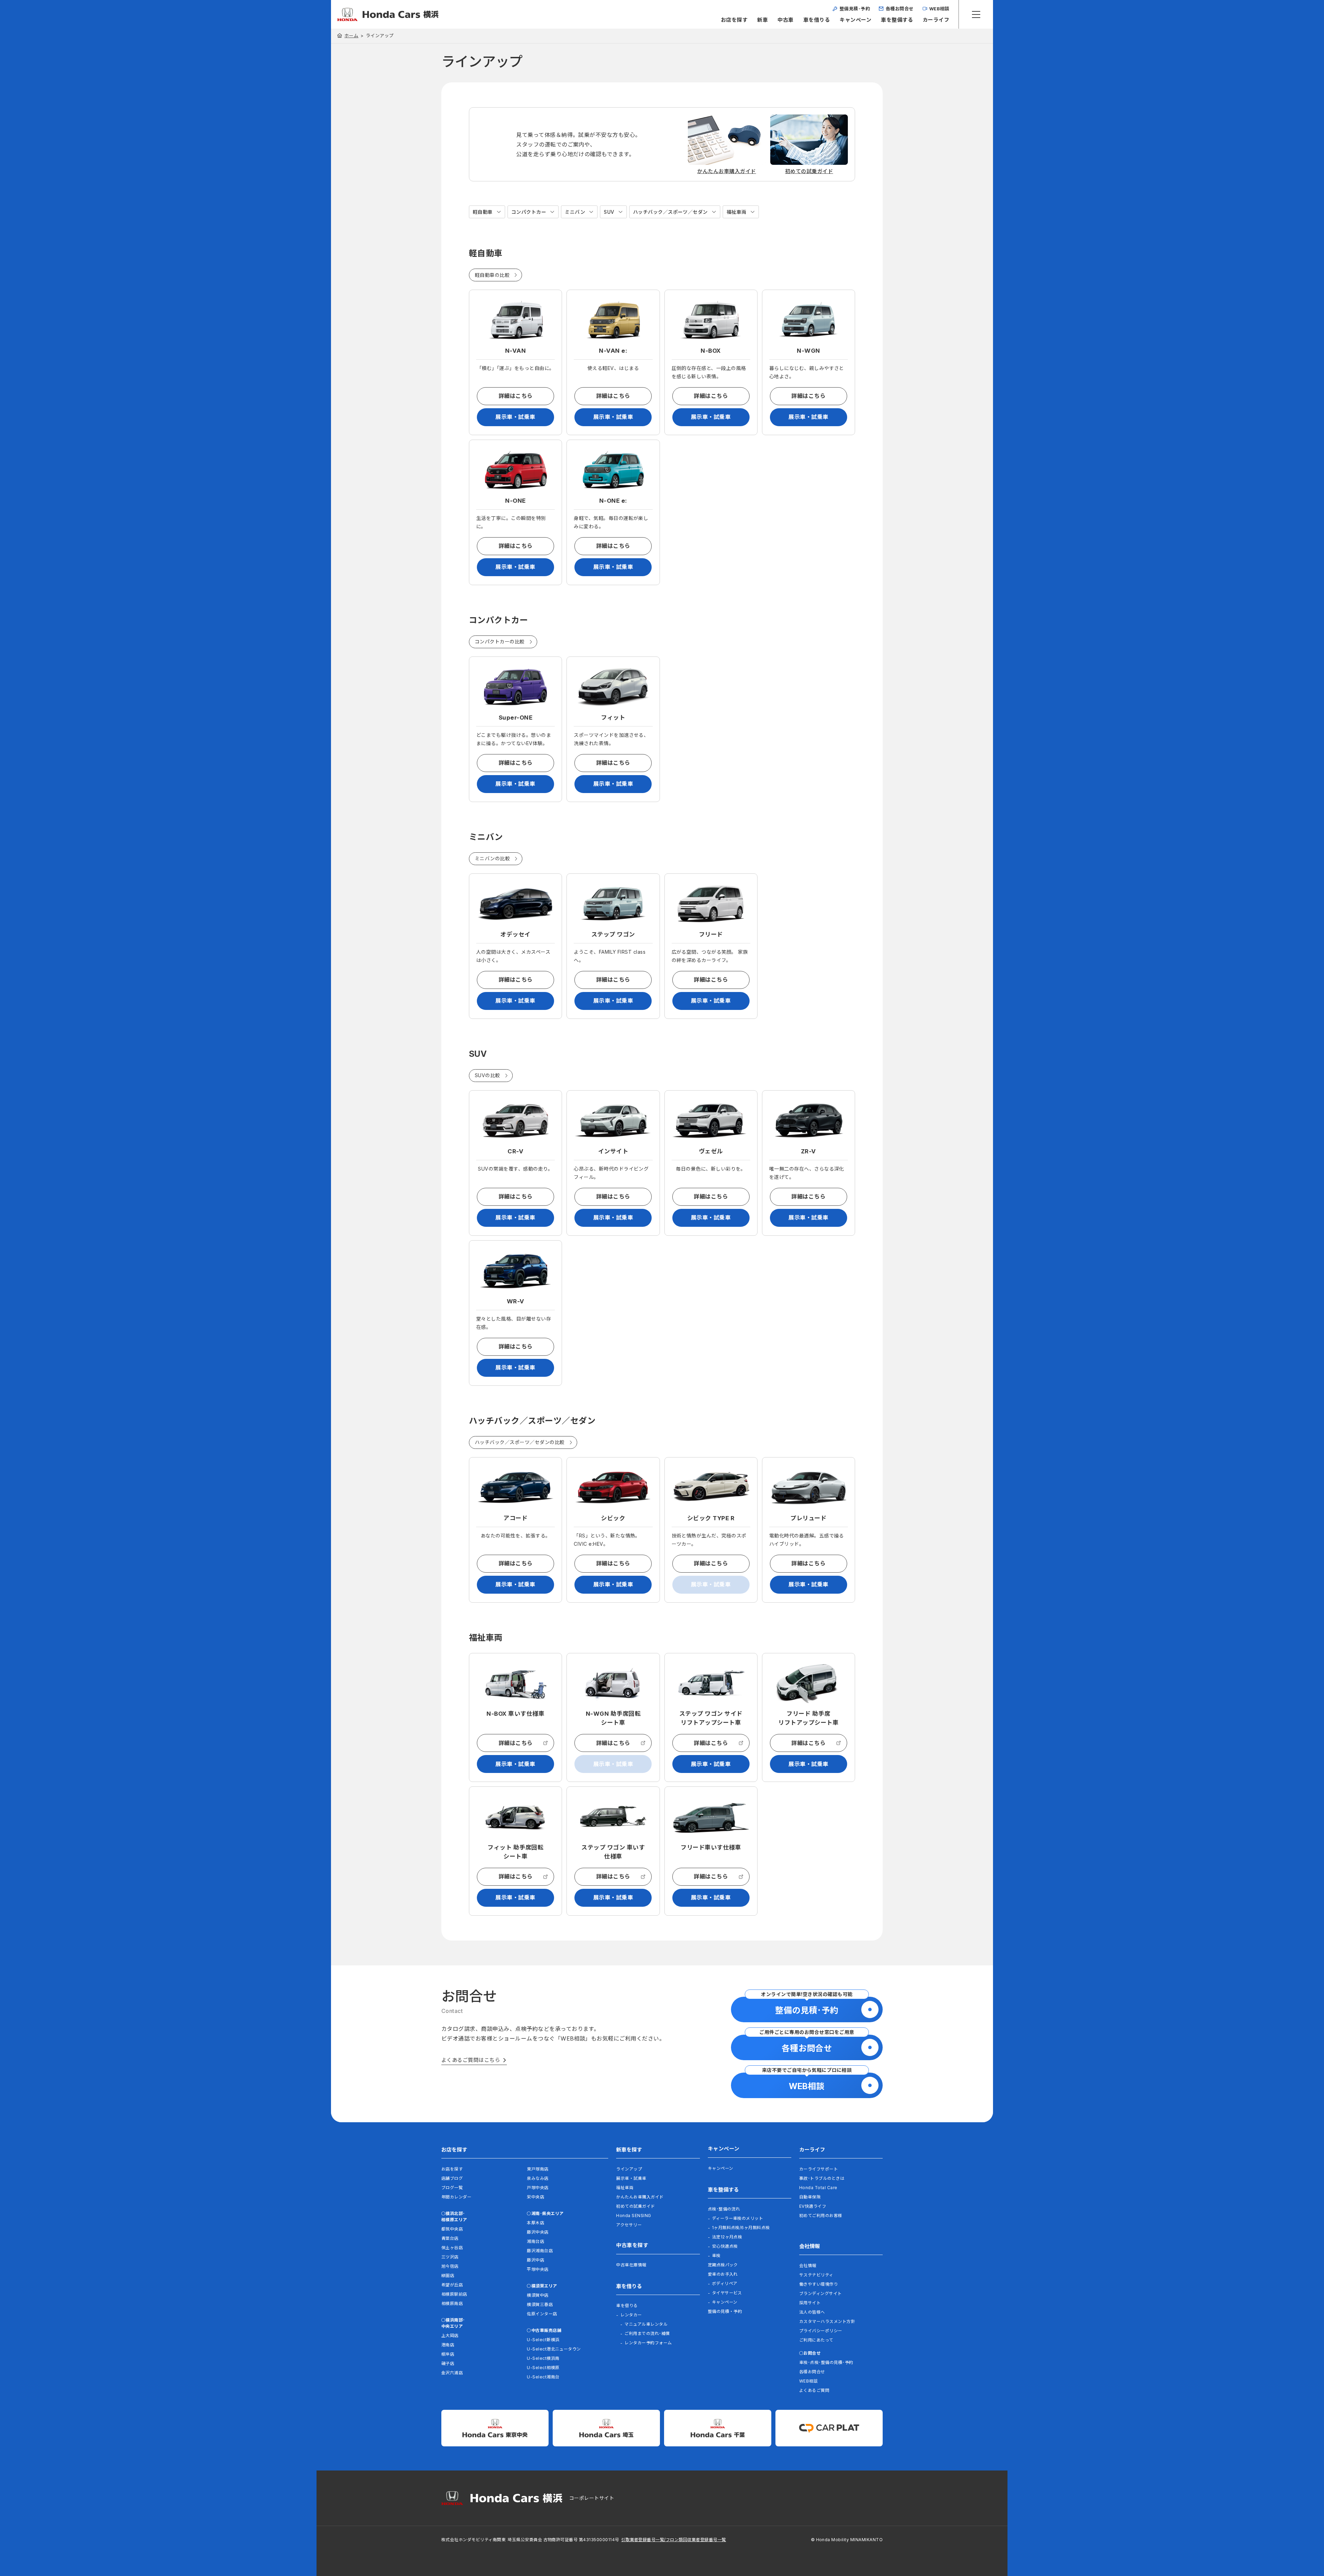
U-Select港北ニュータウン (554, 2349)
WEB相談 (808, 2381)
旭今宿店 (450, 2266)
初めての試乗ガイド (635, 2206)
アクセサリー (629, 2225)
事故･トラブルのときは (822, 2178)
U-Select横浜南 (543, 2358)
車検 (716, 2256)
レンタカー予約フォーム (648, 2343)
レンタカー (631, 2315)
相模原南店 (452, 2303)
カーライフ (936, 20)
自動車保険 (810, 2197)
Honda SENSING (634, 2216)
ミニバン (575, 212)
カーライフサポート (819, 2169)
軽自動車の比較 (492, 275)
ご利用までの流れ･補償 (647, 2333)
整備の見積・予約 (725, 2311)
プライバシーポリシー (821, 2331)
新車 (763, 20)
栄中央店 (535, 2197)
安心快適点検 (725, 2246)
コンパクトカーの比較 (500, 642)
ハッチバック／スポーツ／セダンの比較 (520, 1442)
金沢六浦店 (452, 2373)
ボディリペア (725, 2283)
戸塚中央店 (538, 2188)
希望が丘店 (452, 2285)
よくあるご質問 (814, 2390)
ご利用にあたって (816, 2340)
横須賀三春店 (540, 2304)
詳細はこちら (516, 396)
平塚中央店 (538, 2269)
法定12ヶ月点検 (727, 2237)
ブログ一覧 (452, 2188)
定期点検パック (723, 2265)
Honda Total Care (818, 2188)
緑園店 (448, 2276)
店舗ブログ (452, 2178)
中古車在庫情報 (631, 2265)
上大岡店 (450, 2336)
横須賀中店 (538, 2295)
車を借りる (817, 20)
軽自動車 (483, 212)
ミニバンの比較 (492, 858)
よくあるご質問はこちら (471, 2060)
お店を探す (734, 20)
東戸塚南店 (538, 2169)
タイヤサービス (727, 2293)
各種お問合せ (812, 2372)
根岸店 (448, 2354)
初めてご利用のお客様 (821, 2216)
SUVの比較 (488, 1075)
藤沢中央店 (538, 2232)
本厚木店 (535, 2223)
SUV (609, 212)
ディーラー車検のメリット (738, 2218)
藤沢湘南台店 (540, 2251)
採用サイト (810, 2303)
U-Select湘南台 (543, 2377)
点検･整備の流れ (724, 2209)
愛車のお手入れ (723, 2274)
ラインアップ (629, 2169)
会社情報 (808, 2266)
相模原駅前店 (454, 2294)
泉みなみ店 (538, 2178)
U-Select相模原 (543, 2368)
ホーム (351, 36)
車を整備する (897, 20)
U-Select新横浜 (543, 2340)
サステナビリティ (816, 2275)
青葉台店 (450, 2238)
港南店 (448, 2345)
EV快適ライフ (813, 2206)
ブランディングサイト (821, 2293)
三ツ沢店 (450, 2257)
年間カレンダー (456, 2197)
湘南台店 (535, 2241)
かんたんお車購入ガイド (640, 2197)
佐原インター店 (542, 2314)
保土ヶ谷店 (452, 2248)
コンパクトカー (529, 212)
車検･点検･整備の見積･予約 (826, 2362)
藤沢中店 (535, 2260)
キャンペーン (855, 20)
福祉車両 (736, 212)
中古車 (785, 20)
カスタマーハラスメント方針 (827, 2321)
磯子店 (448, 2363)
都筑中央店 (452, 2229)
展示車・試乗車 (515, 417)
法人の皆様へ (812, 2312)
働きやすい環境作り (819, 2284)
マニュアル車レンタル (646, 2324)
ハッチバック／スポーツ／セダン (670, 212)
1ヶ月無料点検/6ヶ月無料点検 (741, 2228)
